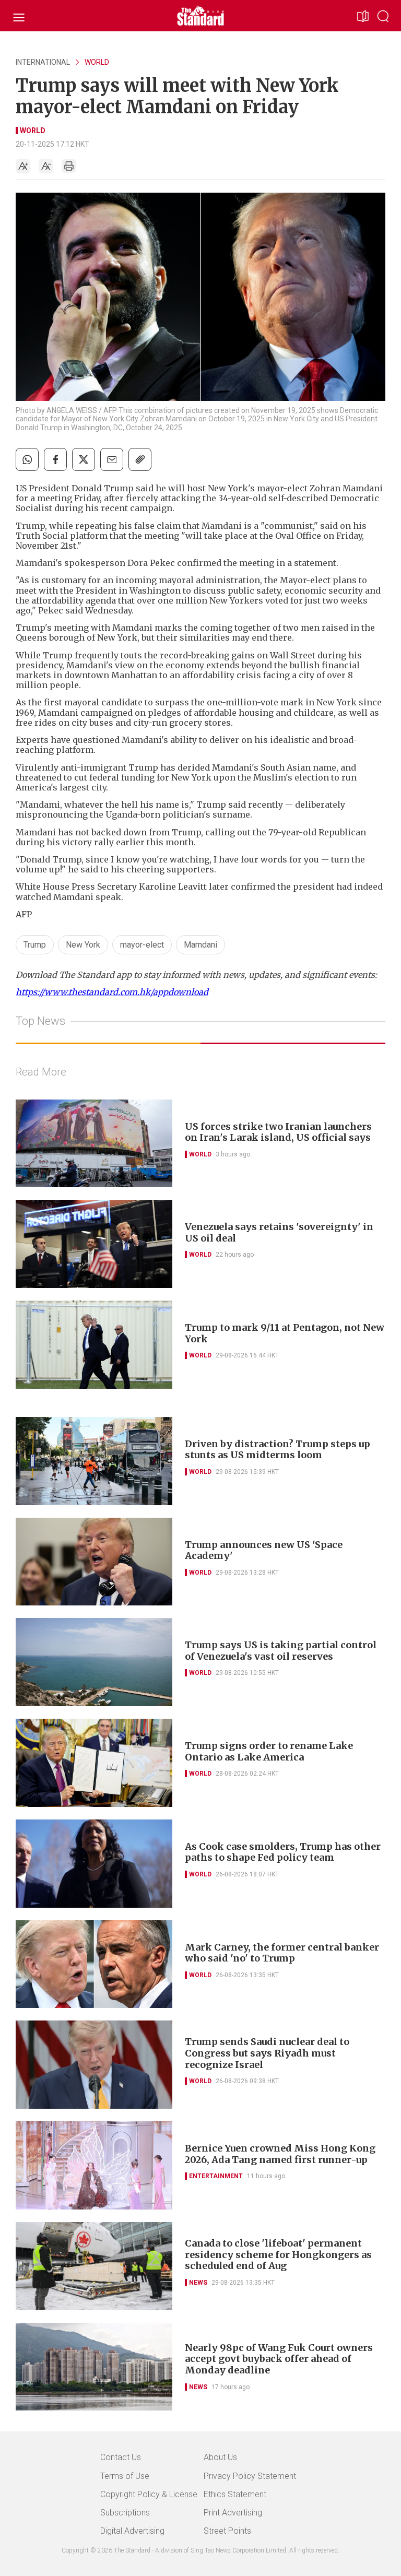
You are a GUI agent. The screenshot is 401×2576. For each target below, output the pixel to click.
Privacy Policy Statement (250, 2476)
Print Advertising (233, 2513)
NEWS (198, 2283)
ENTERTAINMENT (216, 2176)
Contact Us (121, 2457)
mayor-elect (142, 945)
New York (83, 945)
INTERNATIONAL (43, 62)
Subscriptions (125, 2513)
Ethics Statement (235, 2494)
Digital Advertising (132, 2531)
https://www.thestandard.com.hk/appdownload (112, 992)
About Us (220, 2457)
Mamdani (200, 945)
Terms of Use (125, 2476)
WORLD (97, 62)
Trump (35, 945)
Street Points (227, 2531)
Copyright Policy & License (149, 2494)
